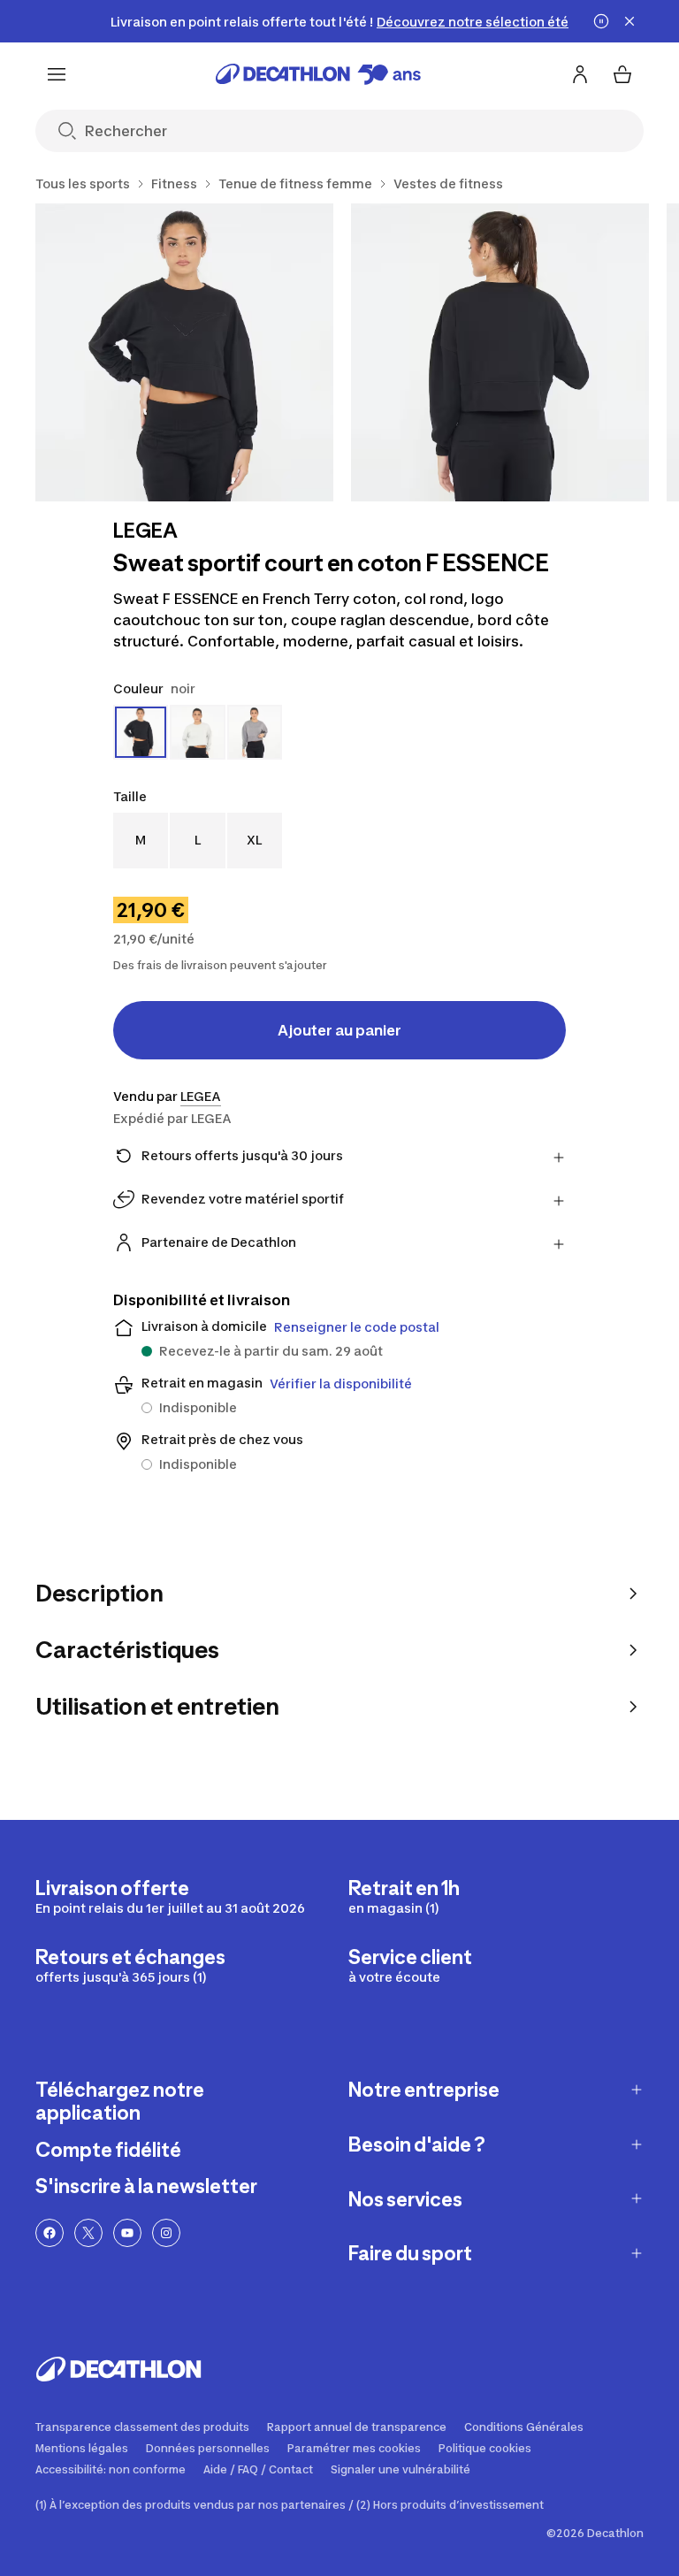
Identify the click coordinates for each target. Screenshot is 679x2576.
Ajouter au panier (339, 1030)
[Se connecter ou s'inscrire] (580, 74)
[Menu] (57, 74)
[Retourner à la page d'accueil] (318, 74)
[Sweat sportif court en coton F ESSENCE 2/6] (500, 352)
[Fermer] (629, 21)
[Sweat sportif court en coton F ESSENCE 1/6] (184, 352)
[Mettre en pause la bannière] (601, 21)
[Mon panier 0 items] (622, 74)
